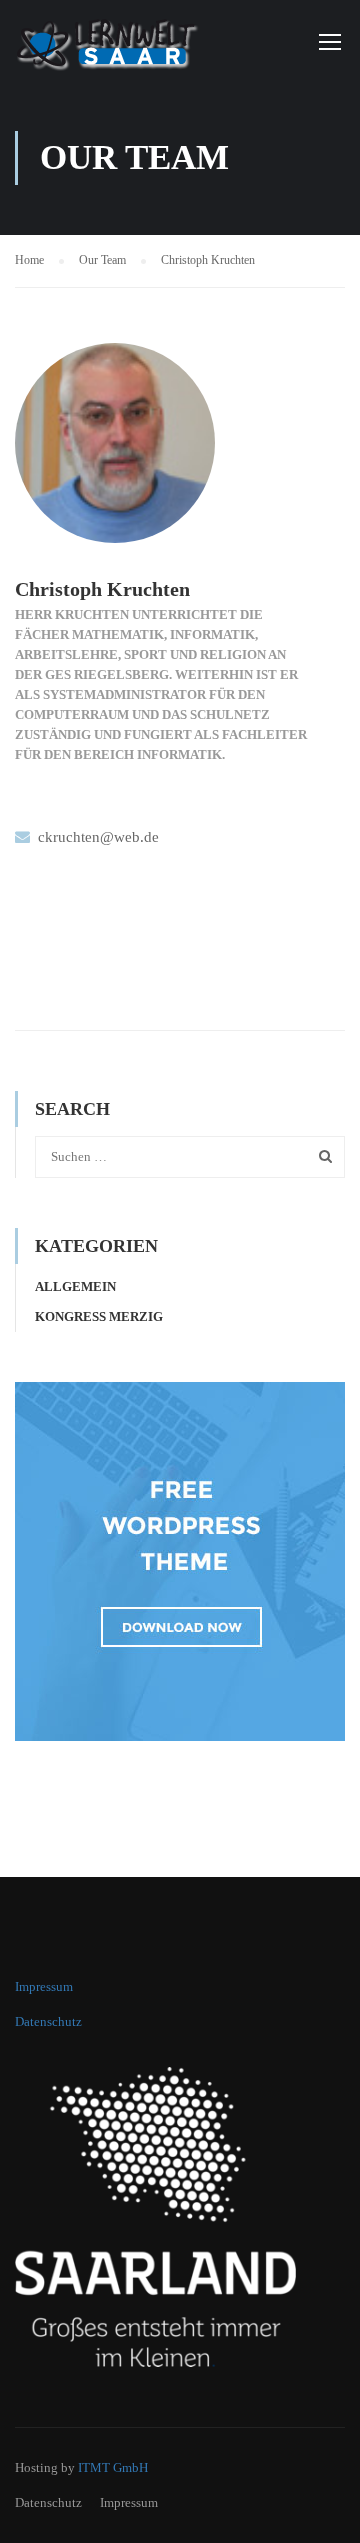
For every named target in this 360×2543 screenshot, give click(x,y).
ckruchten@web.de (98, 837)
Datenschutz (48, 2021)
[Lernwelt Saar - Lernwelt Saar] (120, 45)
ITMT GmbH (113, 2467)
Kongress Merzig (99, 1316)
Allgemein (75, 1286)
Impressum (44, 1986)
